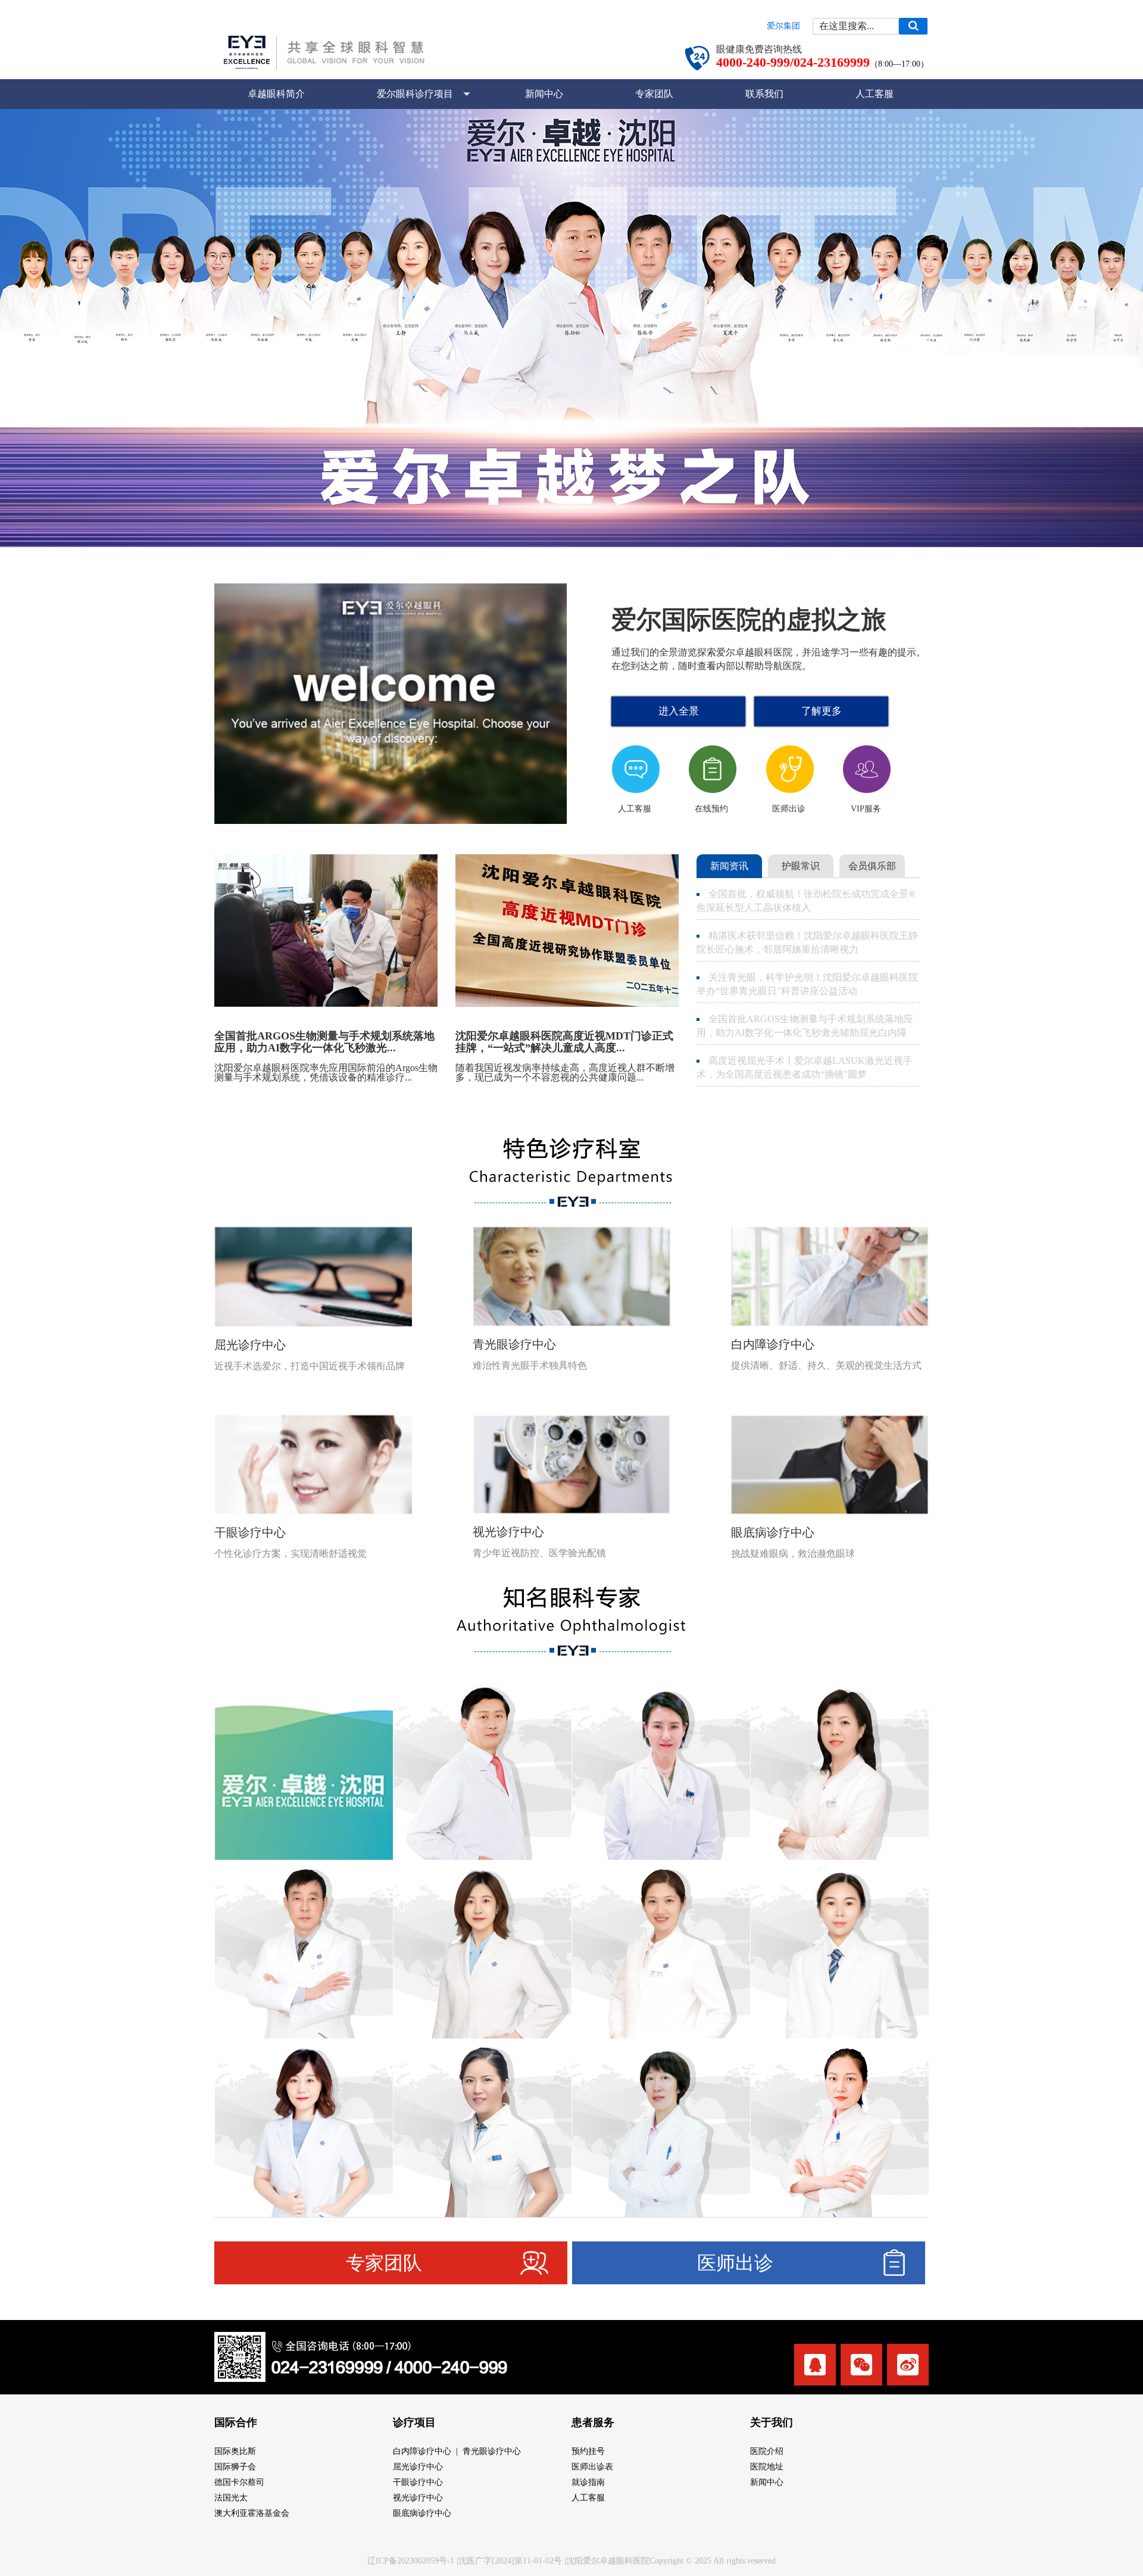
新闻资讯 (729, 866)
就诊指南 (588, 2482)
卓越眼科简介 (276, 94)
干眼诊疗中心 (418, 2482)
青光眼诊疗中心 (492, 2451)
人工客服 (875, 94)
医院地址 (767, 2467)
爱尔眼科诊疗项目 (415, 94)
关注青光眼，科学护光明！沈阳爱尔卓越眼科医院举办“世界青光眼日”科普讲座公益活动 (807, 984)
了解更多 (822, 711)
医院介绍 (767, 2451)
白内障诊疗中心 (422, 2451)
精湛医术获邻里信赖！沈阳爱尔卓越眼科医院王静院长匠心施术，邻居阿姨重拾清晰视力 (807, 942)
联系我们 (764, 94)
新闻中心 (544, 94)
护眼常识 (801, 866)
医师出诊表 (592, 2467)
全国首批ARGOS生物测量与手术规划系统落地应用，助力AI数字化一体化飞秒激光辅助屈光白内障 (805, 1026)
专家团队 (654, 94)
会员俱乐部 (872, 866)
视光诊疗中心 (418, 2498)
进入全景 (679, 711)
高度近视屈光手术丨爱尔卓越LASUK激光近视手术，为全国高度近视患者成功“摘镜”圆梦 (805, 1067)
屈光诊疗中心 (418, 2467)
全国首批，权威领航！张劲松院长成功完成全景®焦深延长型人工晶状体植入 (806, 901)
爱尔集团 (783, 26)
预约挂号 (588, 2451)
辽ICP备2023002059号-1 (411, 2561)
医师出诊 (735, 2263)
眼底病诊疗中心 (422, 2513)
